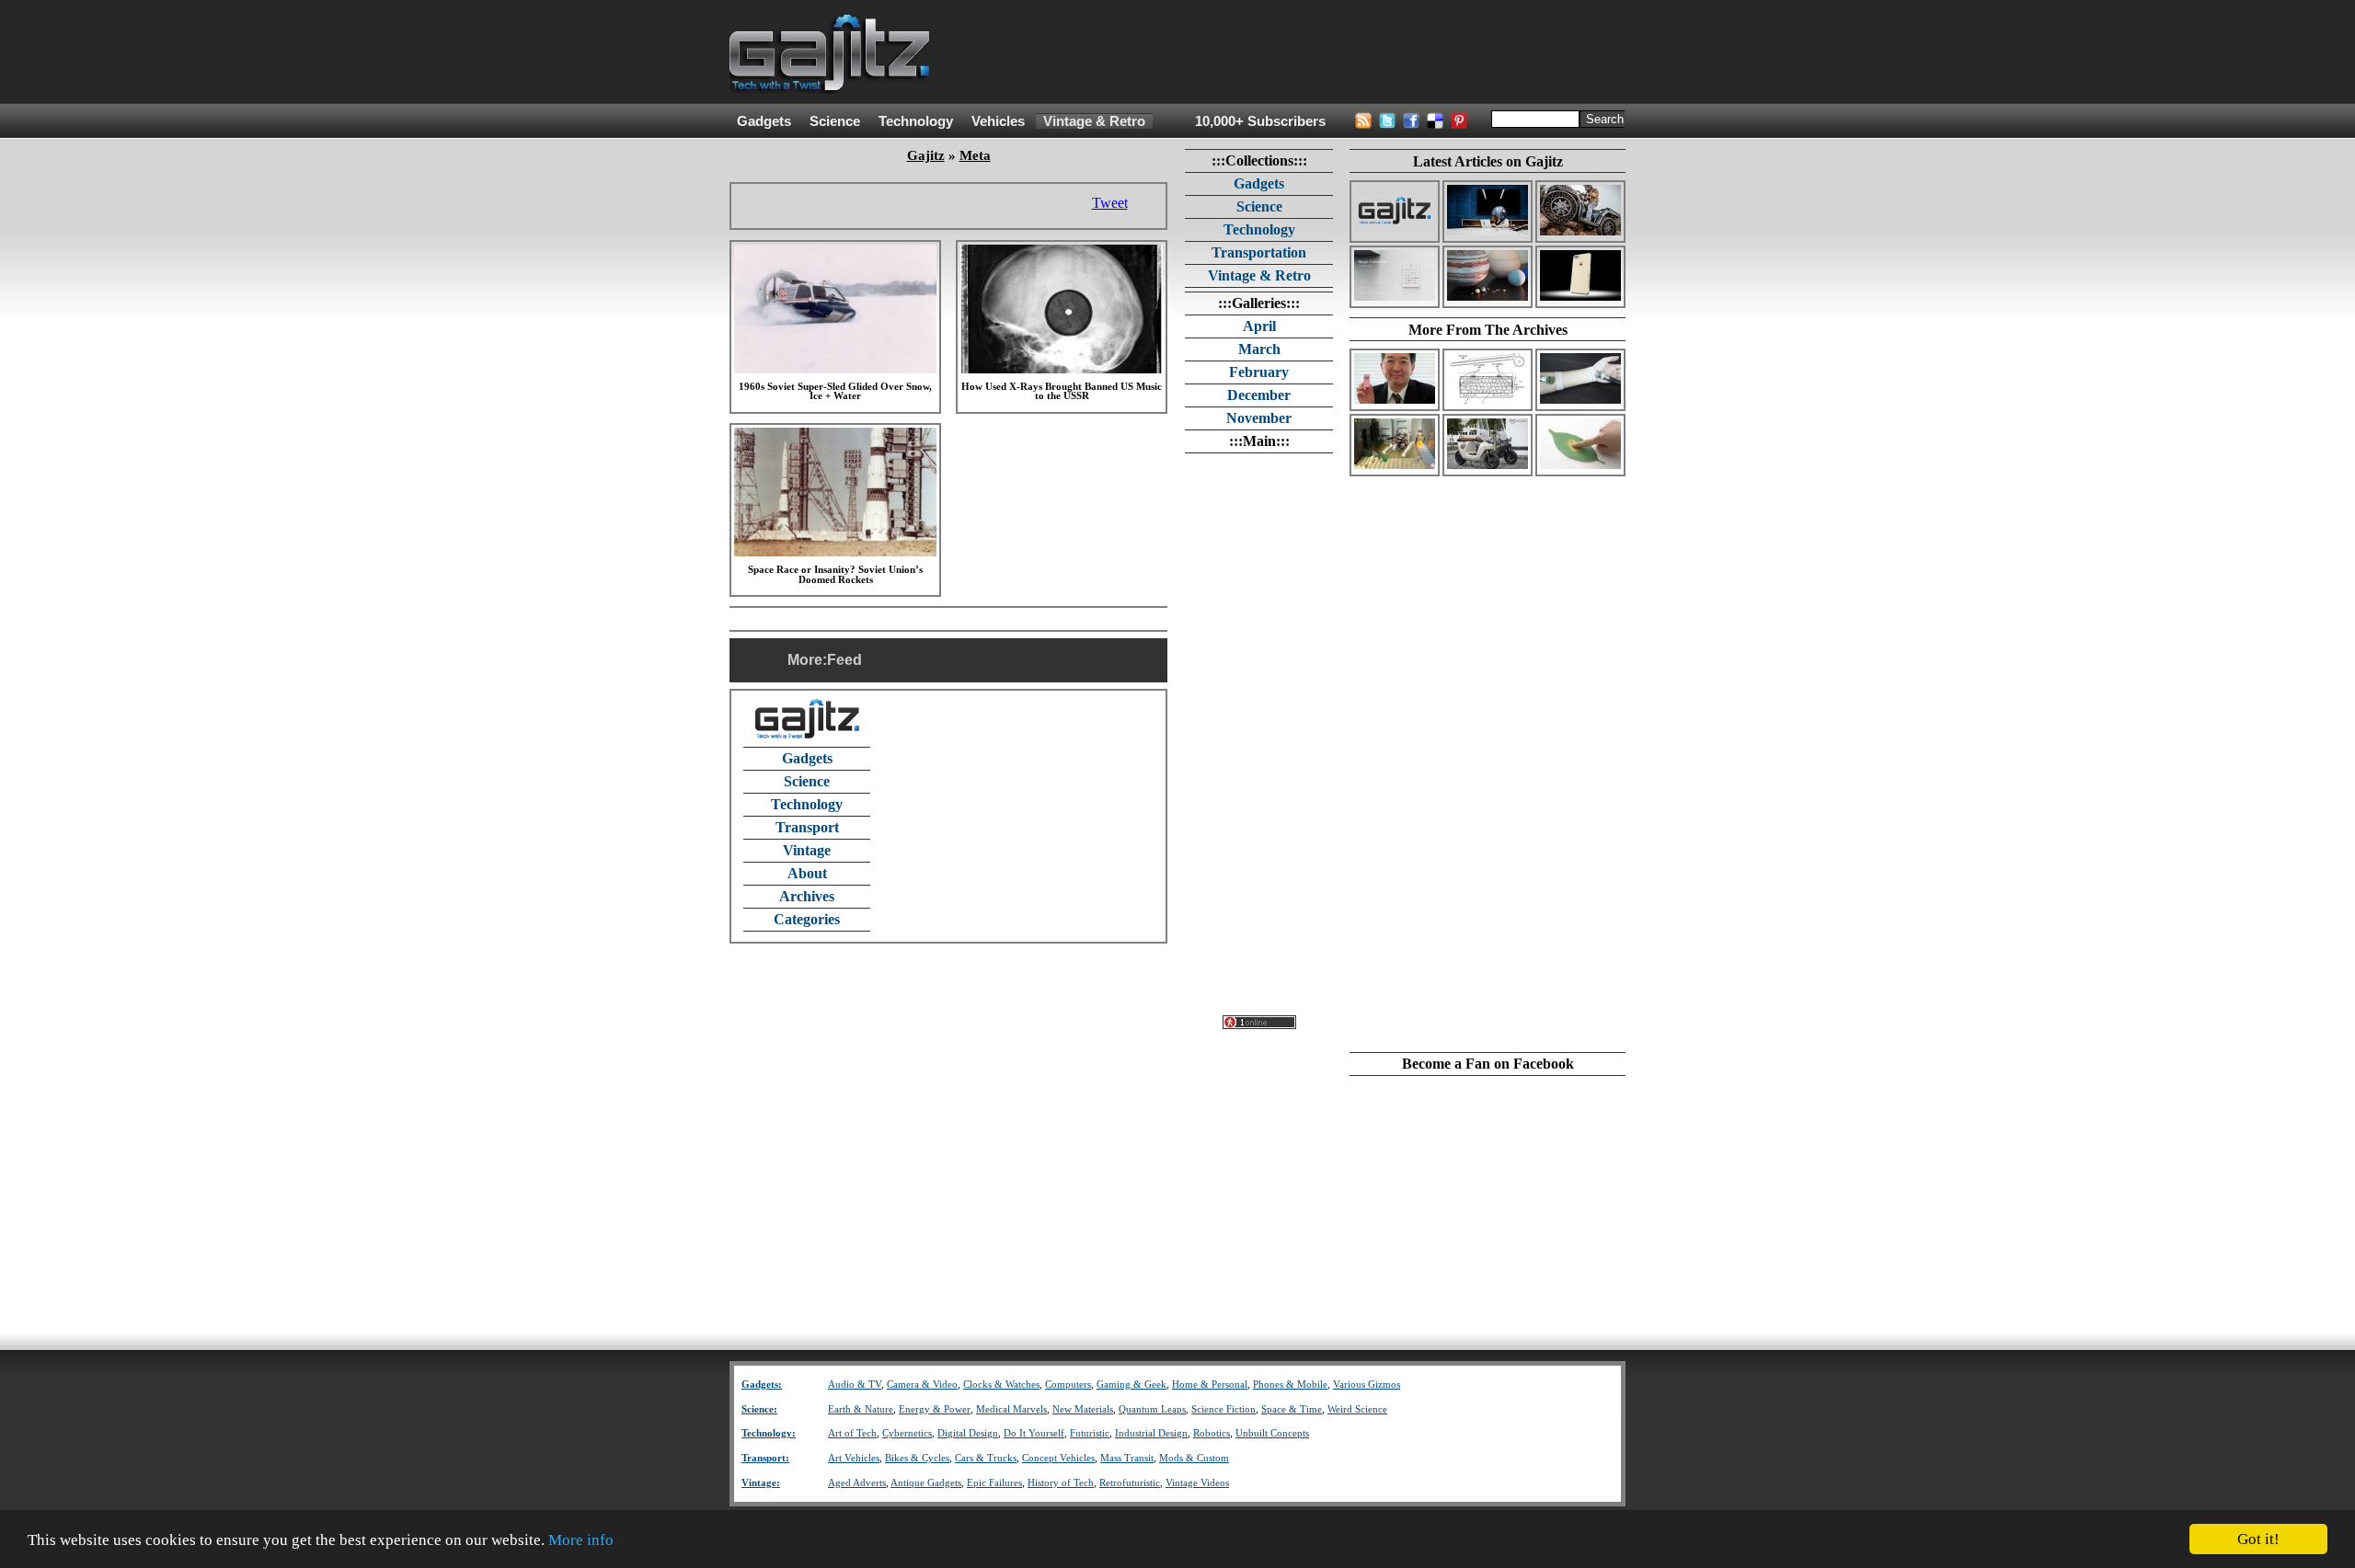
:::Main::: (1259, 441)
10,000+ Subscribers (1260, 121)
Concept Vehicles (1058, 1458)
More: (807, 660)
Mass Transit (1127, 1458)
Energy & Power (935, 1409)
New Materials (1083, 1409)
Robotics (1212, 1433)
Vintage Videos (1197, 1483)
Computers (1068, 1385)
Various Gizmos (1367, 1385)
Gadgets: (762, 1385)
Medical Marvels (1011, 1409)
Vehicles (998, 121)
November (1259, 418)
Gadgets (764, 121)
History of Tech (1061, 1483)
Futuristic (1090, 1433)
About (807, 873)
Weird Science (1357, 1409)
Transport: (765, 1458)
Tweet (1110, 203)
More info (581, 1540)
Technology (916, 121)
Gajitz (926, 155)
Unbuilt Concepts (1272, 1433)
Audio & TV (855, 1385)
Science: (759, 1409)
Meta (975, 155)
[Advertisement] (1291, 52)
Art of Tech (852, 1433)
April (1259, 326)
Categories (807, 919)
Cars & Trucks (986, 1458)
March (1259, 349)
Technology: (769, 1433)
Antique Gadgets (926, 1483)
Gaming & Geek (1132, 1385)
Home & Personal (1210, 1385)
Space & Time (1292, 1409)
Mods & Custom (1194, 1458)
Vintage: (761, 1483)
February (1259, 372)
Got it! (2258, 1539)
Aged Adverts (857, 1483)
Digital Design (968, 1433)
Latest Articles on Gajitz (1488, 161)
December (1259, 395)
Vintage (807, 850)
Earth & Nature (861, 1409)
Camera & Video (922, 1385)
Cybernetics (907, 1433)
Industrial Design (1151, 1433)
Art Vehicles (854, 1458)
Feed (844, 660)
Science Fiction (1223, 1409)
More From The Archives (1488, 330)
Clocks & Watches (1001, 1385)
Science (835, 121)
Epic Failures (994, 1483)
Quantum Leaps (1152, 1409)
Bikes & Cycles (917, 1458)
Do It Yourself (1034, 1433)
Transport (807, 827)
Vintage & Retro (1094, 121)
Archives (807, 896)
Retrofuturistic (1130, 1483)
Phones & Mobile (1290, 1385)
